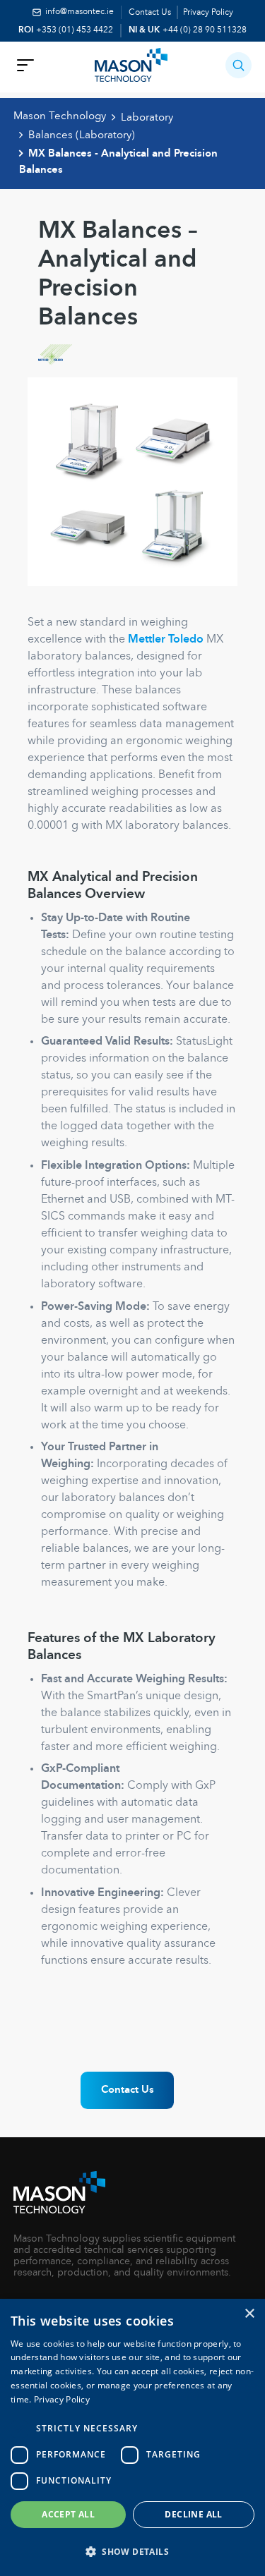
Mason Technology (60, 116)
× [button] (249, 2314)
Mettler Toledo (166, 640)
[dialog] (132, 2437)
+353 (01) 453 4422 (75, 30)
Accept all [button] (68, 2514)
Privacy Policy (208, 13)
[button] (238, 65)
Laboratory (147, 118)
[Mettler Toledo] (122, 359)
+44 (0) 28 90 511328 (205, 30)
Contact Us (150, 13)
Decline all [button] (193, 2514)
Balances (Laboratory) (82, 135)
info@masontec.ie (79, 12)
